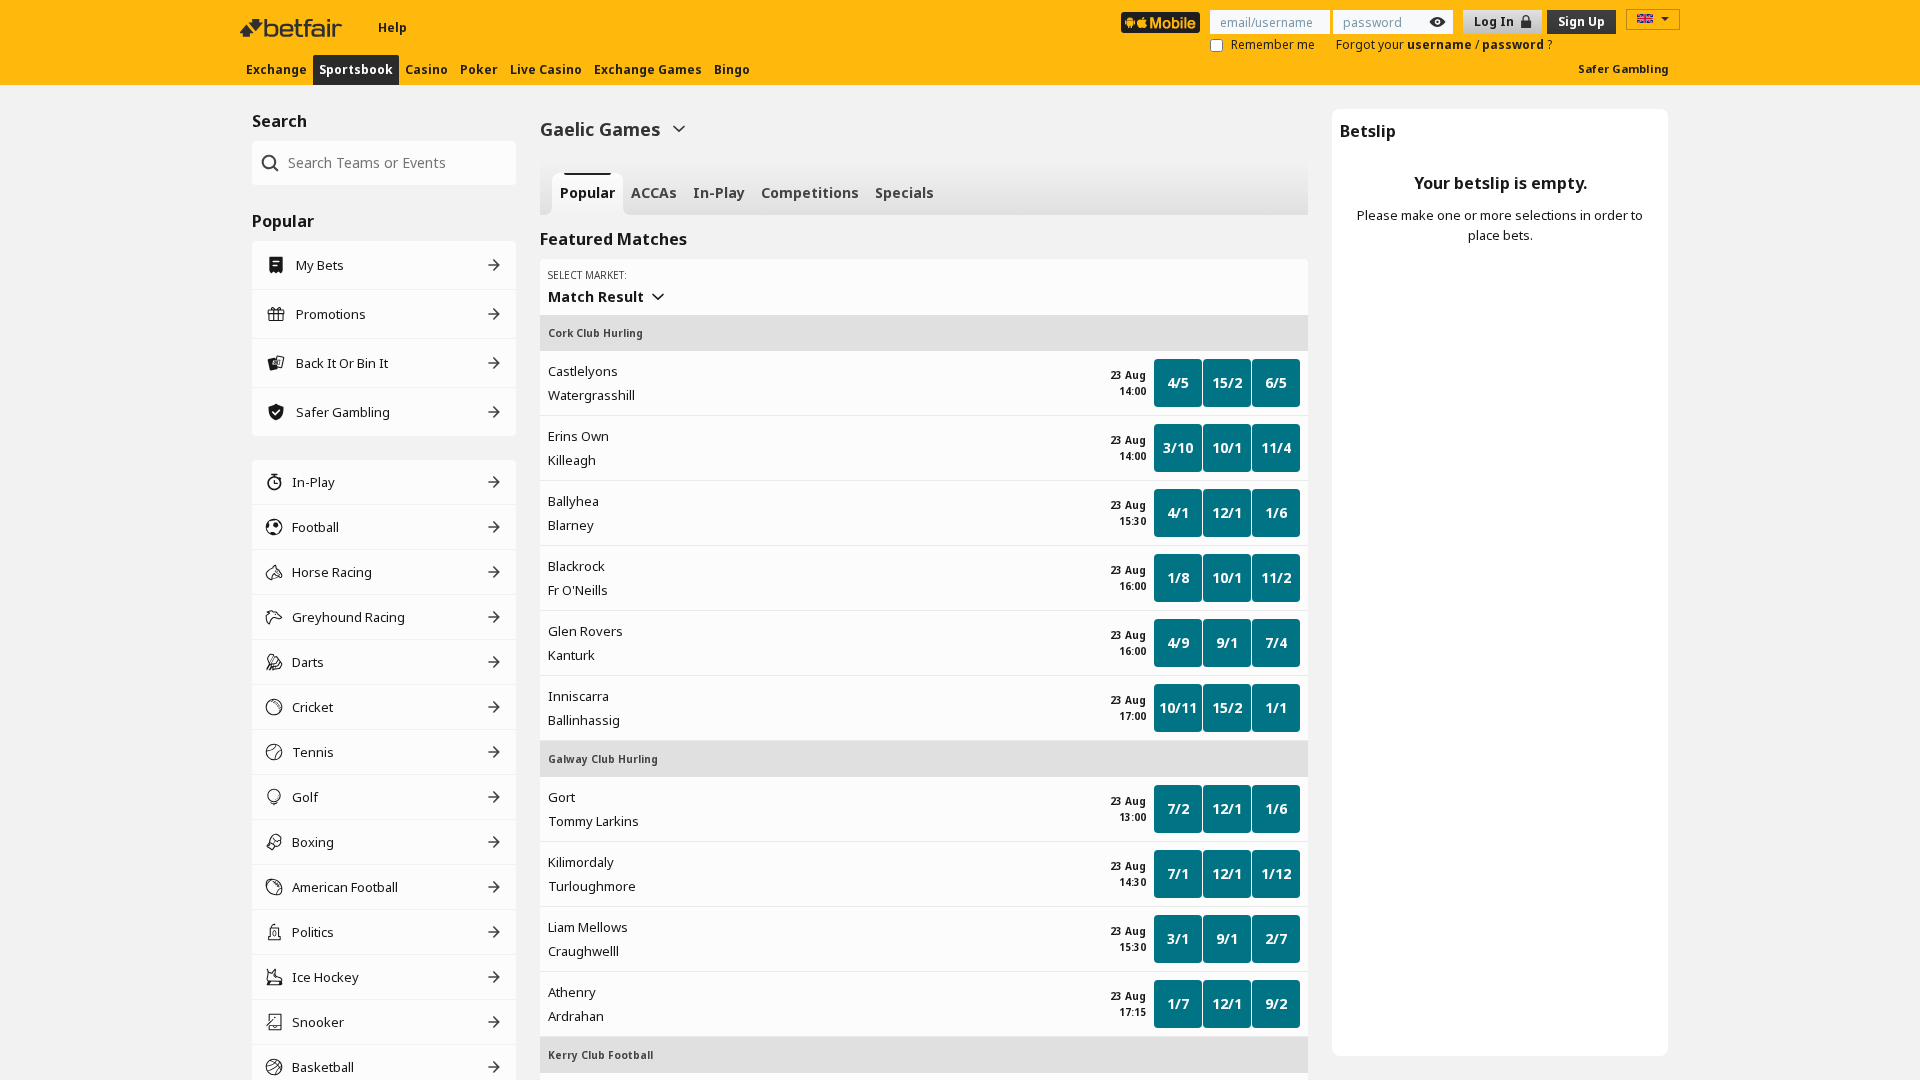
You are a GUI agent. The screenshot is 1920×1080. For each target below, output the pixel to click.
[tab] (587, 194)
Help (392, 27)
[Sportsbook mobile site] (1160, 22)
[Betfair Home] (293, 28)
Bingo (732, 69)
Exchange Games (648, 69)
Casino (426, 69)
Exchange (276, 69)
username (1441, 44)
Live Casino (546, 69)
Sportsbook (356, 69)
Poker (479, 69)
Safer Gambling (1623, 68)
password (1514, 44)
